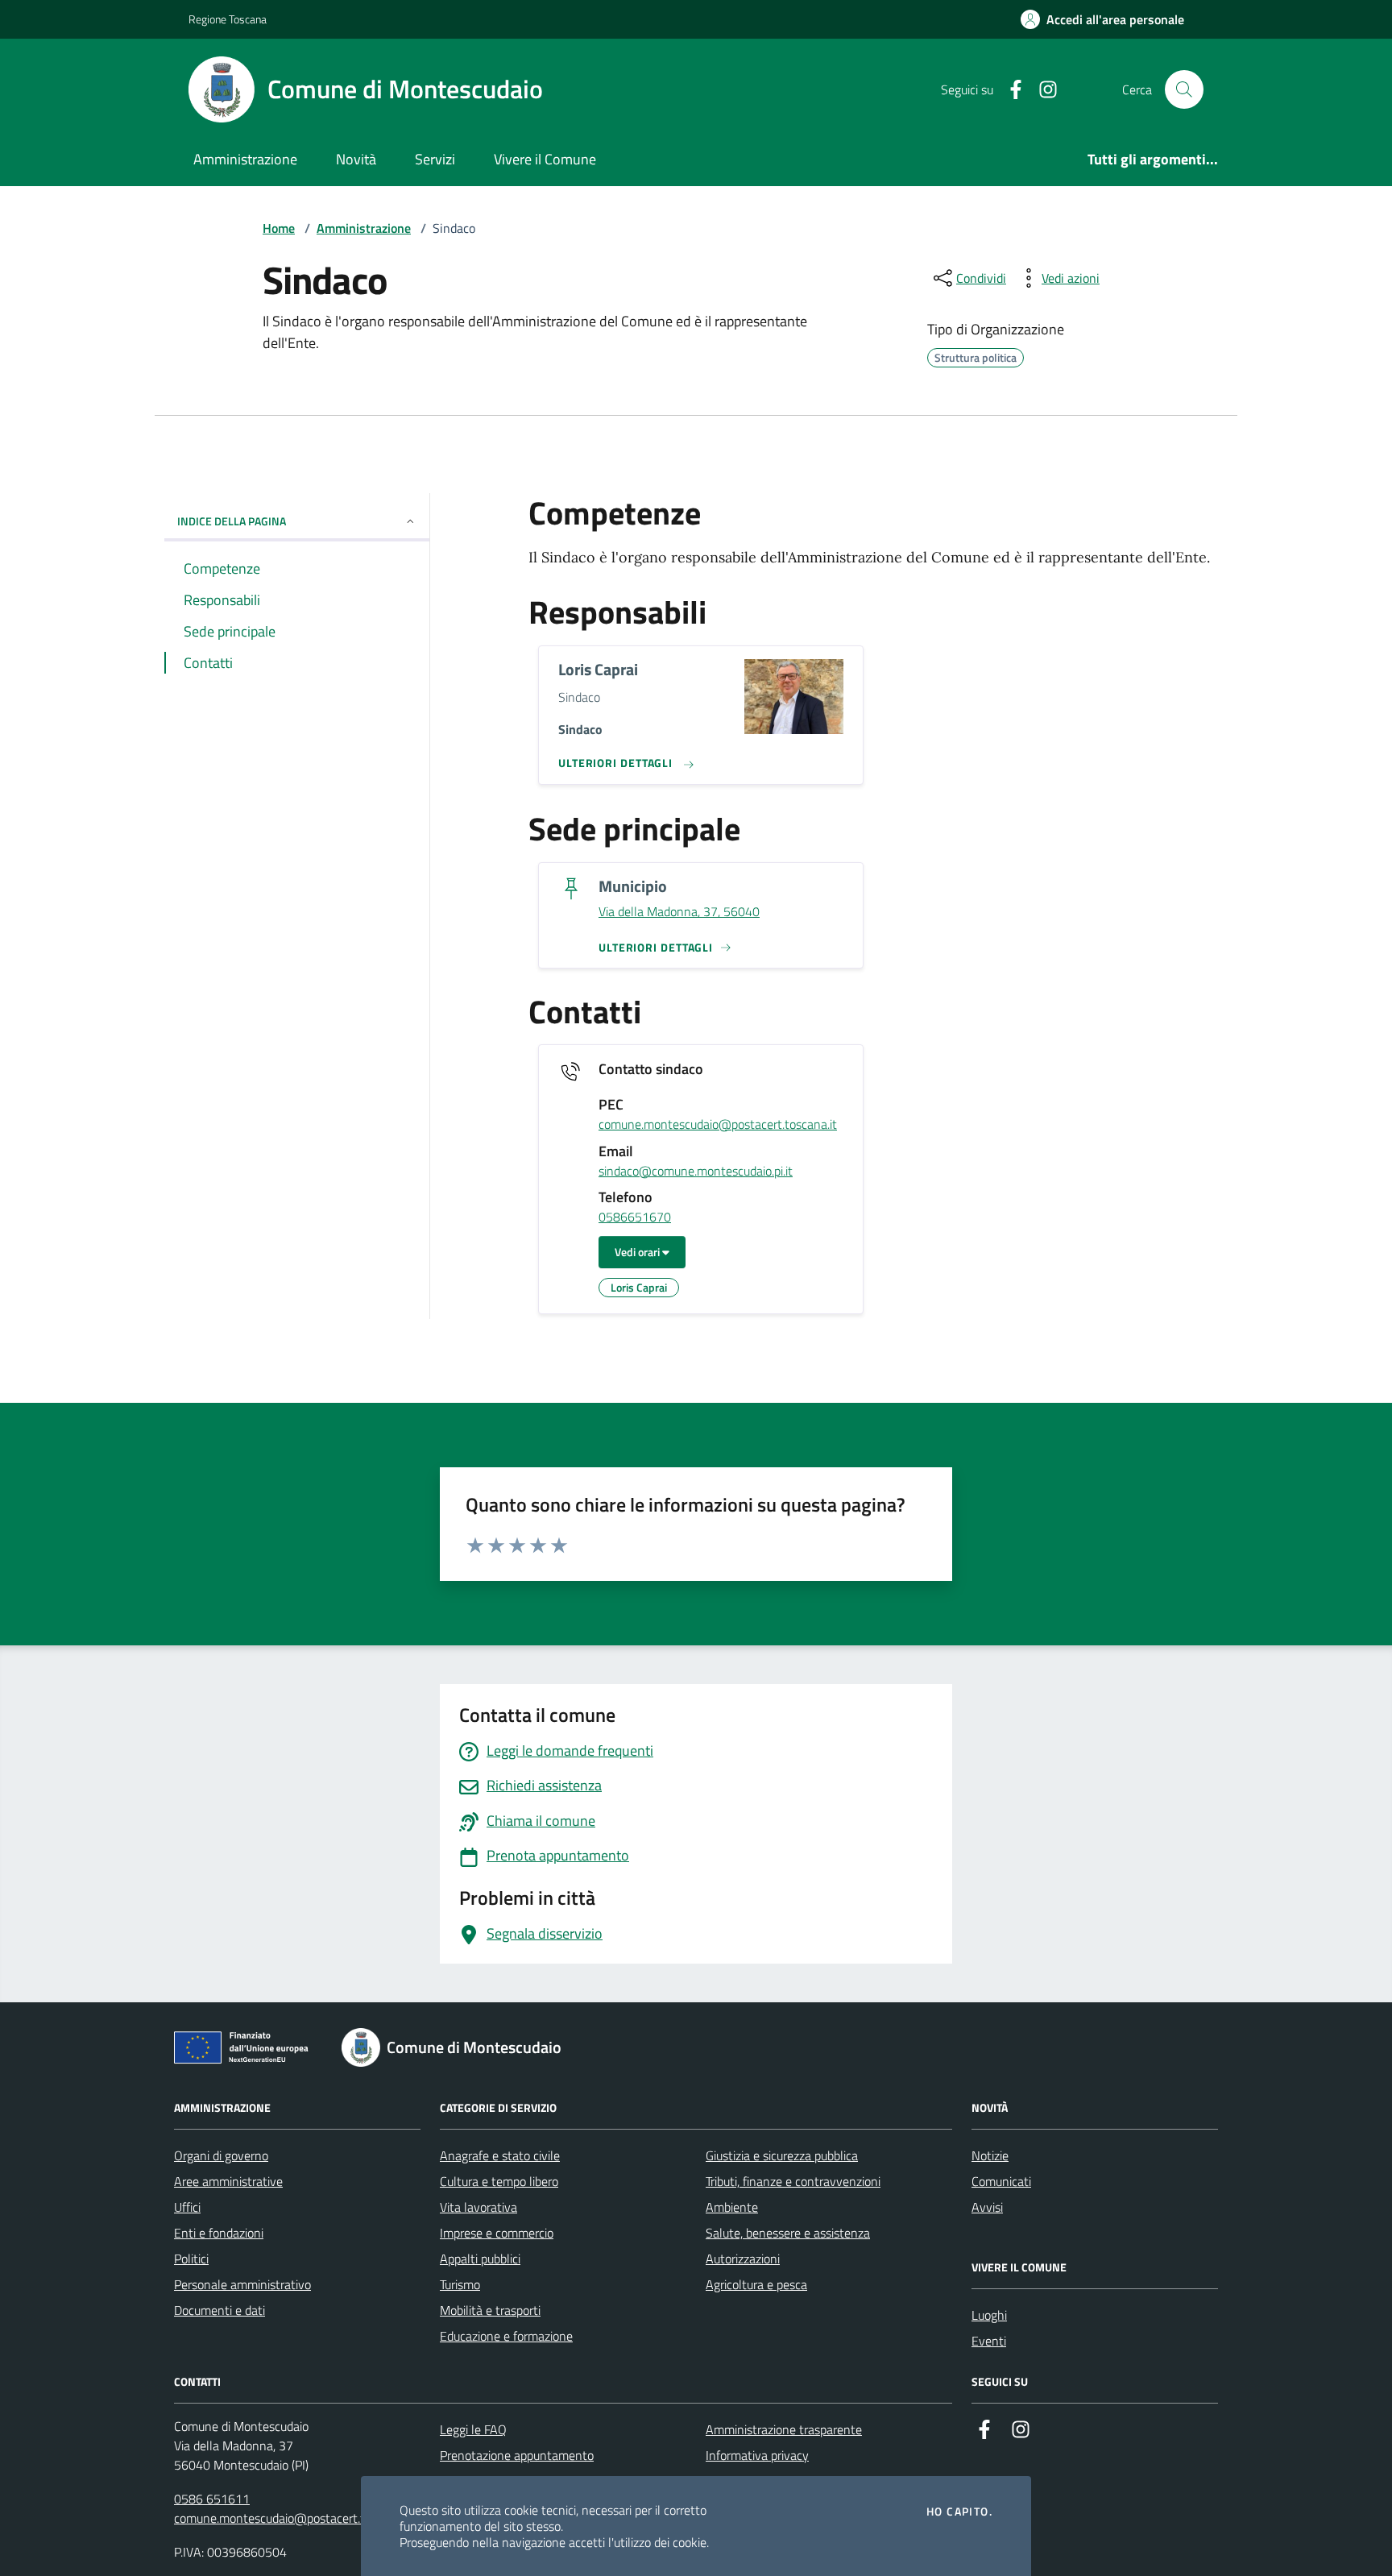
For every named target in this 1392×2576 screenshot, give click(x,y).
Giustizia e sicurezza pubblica (782, 2155)
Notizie (990, 2155)
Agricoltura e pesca (756, 2284)
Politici (191, 2259)
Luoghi (989, 2315)
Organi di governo (221, 2155)
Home (279, 228)
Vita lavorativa (478, 2207)
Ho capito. (959, 2512)
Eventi (989, 2341)
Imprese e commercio (497, 2233)
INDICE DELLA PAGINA (232, 521)
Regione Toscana (228, 19)
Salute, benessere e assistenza (788, 2233)
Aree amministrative (228, 2181)
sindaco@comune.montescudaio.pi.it (696, 1172)
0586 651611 (212, 2499)
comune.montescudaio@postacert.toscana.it (718, 1125)
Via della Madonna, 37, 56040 (679, 912)
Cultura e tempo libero (499, 2181)
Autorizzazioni (743, 2259)
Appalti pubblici (480, 2259)
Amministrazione (245, 159)
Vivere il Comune (545, 159)
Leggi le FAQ (473, 2429)
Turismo (460, 2284)
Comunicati (1001, 2181)
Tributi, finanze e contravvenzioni (793, 2181)
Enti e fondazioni (219, 2233)
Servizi (435, 159)
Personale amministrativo (242, 2284)
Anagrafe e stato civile (500, 2155)
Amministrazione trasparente (784, 2429)
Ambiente (732, 2207)
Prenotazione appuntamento (517, 2455)
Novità (356, 159)
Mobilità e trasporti (490, 2310)
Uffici (187, 2207)
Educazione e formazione (506, 2336)
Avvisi (987, 2207)
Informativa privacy (757, 2455)
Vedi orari (638, 1252)
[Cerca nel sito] (1184, 89)
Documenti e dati (220, 2310)
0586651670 (635, 1217)
